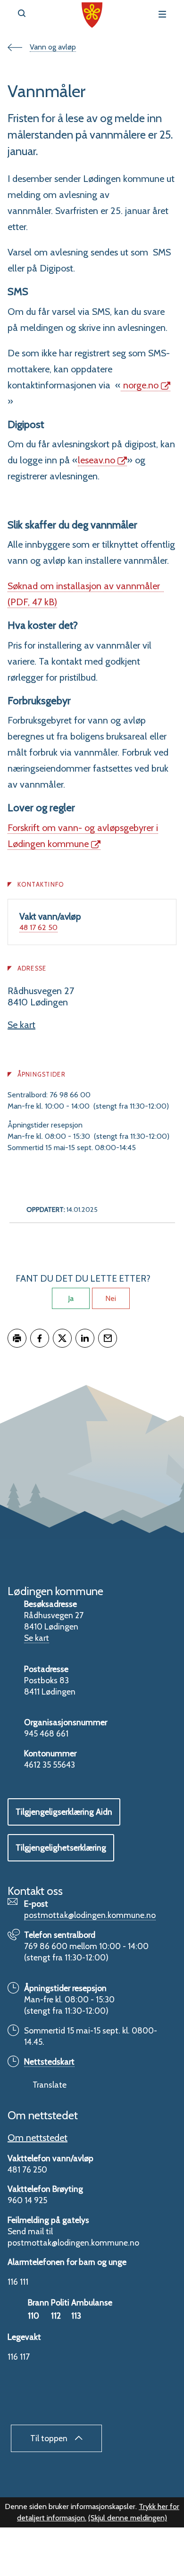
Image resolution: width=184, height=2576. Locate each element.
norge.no (140, 385)
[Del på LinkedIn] (85, 1338)
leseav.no (96, 460)
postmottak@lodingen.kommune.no (90, 1915)
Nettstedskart (49, 2062)
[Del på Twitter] (62, 1338)
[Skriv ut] (17, 1338)
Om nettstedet (38, 2138)
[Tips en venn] (108, 1338)
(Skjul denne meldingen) (128, 2518)
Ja (71, 1298)
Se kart (21, 1025)
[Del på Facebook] (40, 1338)
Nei (111, 1298)
